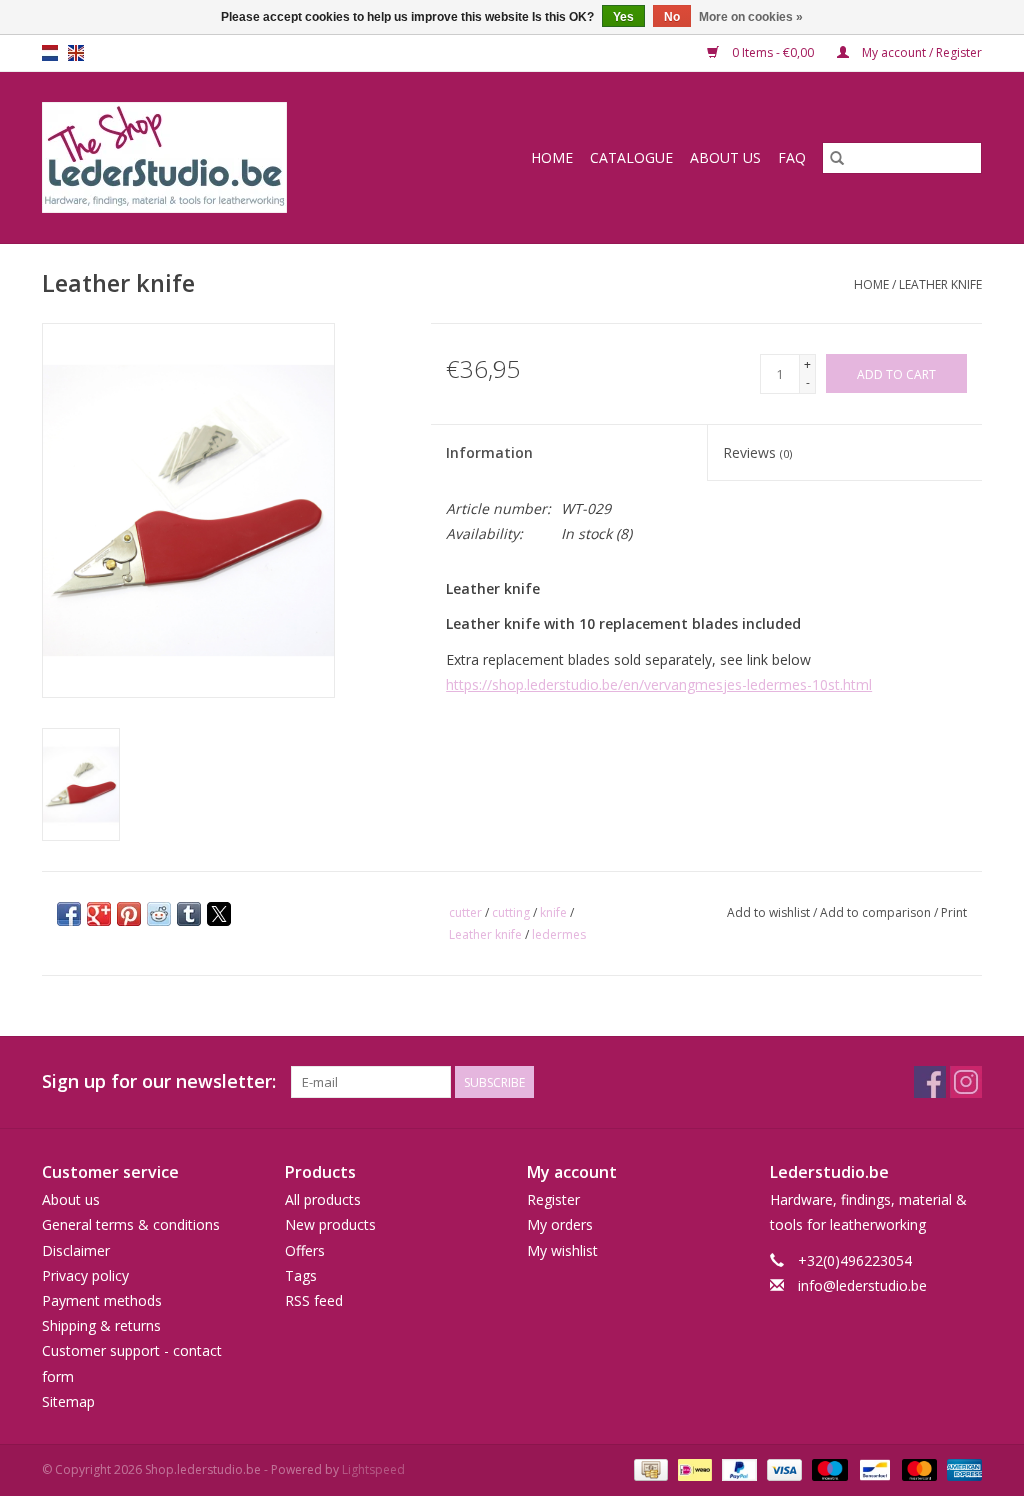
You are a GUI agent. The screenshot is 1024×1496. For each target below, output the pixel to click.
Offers (305, 1250)
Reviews (757, 452)
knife (553, 912)
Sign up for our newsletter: (159, 1081)
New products (330, 1224)
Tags (301, 1275)
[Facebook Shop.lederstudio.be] (930, 1082)
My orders (560, 1224)
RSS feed (314, 1300)
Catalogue (631, 157)
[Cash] (649, 1468)
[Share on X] (219, 914)
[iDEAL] (693, 1468)
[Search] (837, 158)
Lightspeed (373, 1469)
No (672, 17)
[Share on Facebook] (69, 914)
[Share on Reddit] (159, 914)
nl (50, 53)
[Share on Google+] (99, 914)
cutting (511, 912)
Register (553, 1199)
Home (552, 157)
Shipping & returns (101, 1325)
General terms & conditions (131, 1224)
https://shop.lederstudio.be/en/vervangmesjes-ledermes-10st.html (659, 684)
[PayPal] (737, 1468)
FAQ (792, 157)
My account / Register (920, 52)
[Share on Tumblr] (189, 914)
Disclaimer (76, 1250)
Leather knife (940, 284)
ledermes (559, 934)
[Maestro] (827, 1468)
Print (954, 912)
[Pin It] (129, 914)
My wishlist (562, 1250)
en (76, 53)
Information (489, 452)
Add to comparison (877, 912)
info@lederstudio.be (862, 1285)
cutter (465, 912)
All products (323, 1199)
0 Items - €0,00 (773, 52)
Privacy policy (85, 1275)
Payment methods (102, 1300)
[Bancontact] (873, 1468)
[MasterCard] (917, 1468)
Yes (623, 17)
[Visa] (782, 1468)
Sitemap (68, 1401)
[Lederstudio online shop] (206, 157)
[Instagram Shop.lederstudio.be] (966, 1082)
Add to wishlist (770, 912)
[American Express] (961, 1468)
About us (725, 157)
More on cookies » (751, 17)
